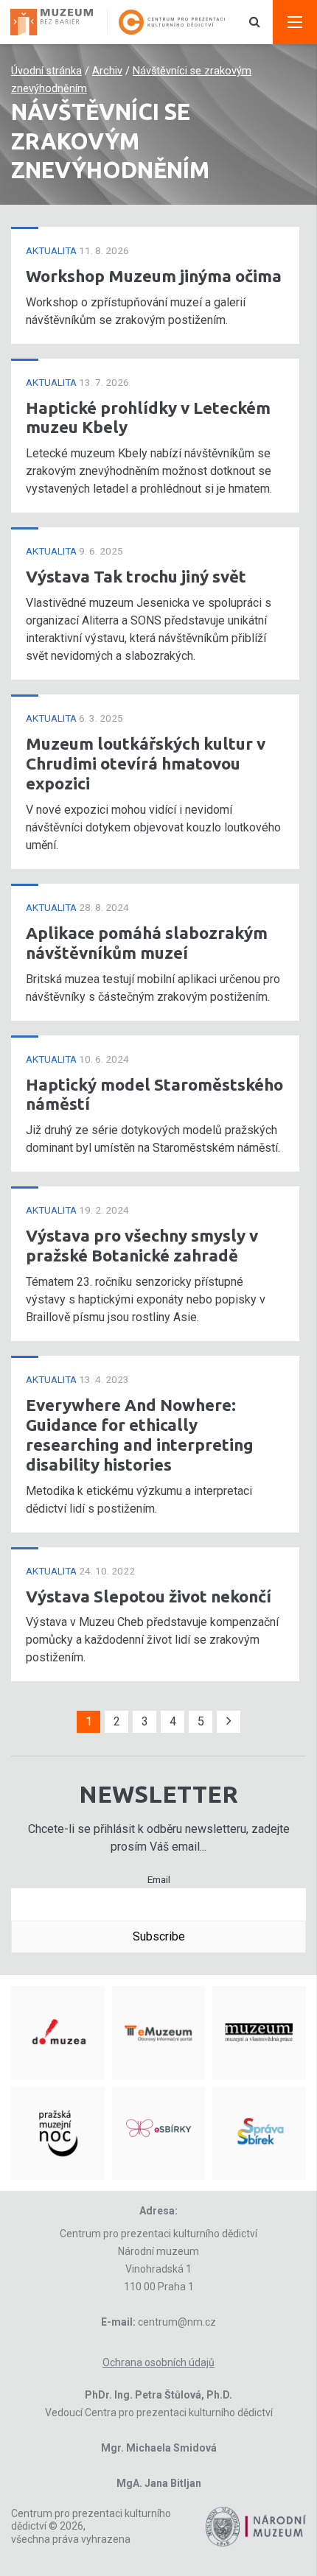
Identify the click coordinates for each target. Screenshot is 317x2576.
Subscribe (159, 1936)
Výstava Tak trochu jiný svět (136, 576)
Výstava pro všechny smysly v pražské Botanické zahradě (142, 1245)
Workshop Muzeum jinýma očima (154, 276)
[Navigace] (295, 22)
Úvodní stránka (46, 71)
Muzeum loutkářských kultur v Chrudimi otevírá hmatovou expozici (146, 763)
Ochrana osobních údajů (158, 2362)
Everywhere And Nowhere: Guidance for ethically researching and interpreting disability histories (140, 1435)
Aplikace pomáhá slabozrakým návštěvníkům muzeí (147, 943)
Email (159, 1879)
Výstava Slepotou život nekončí (149, 1596)
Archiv (107, 71)
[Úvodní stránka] (57, 22)
